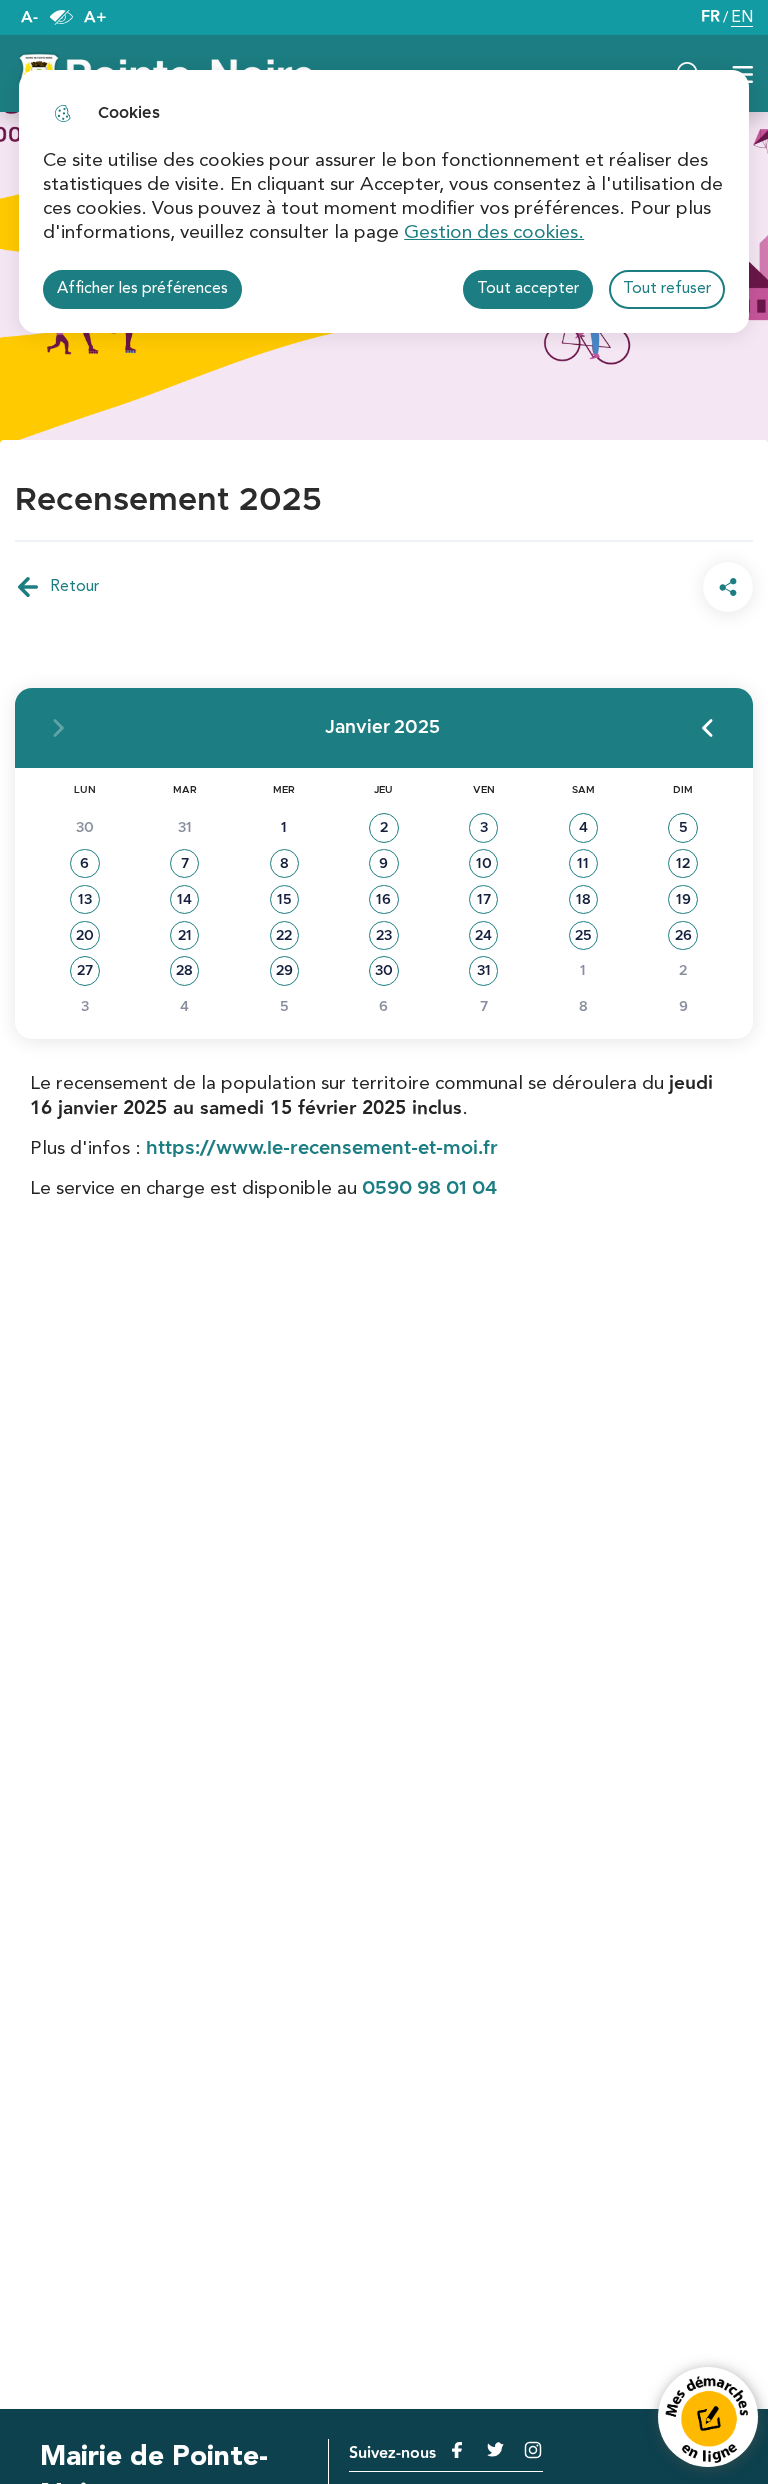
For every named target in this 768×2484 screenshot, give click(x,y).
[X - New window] (487, 2450)
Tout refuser (667, 289)
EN (742, 19)
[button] (707, 728)
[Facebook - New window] (452, 2450)
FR (710, 17)
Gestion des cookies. (494, 233)
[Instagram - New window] (524, 2450)
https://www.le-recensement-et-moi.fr (322, 1148)
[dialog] (384, 201)
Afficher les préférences (142, 289)
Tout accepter (528, 289)
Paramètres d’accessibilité (61, 17)
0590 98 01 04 (429, 1188)
